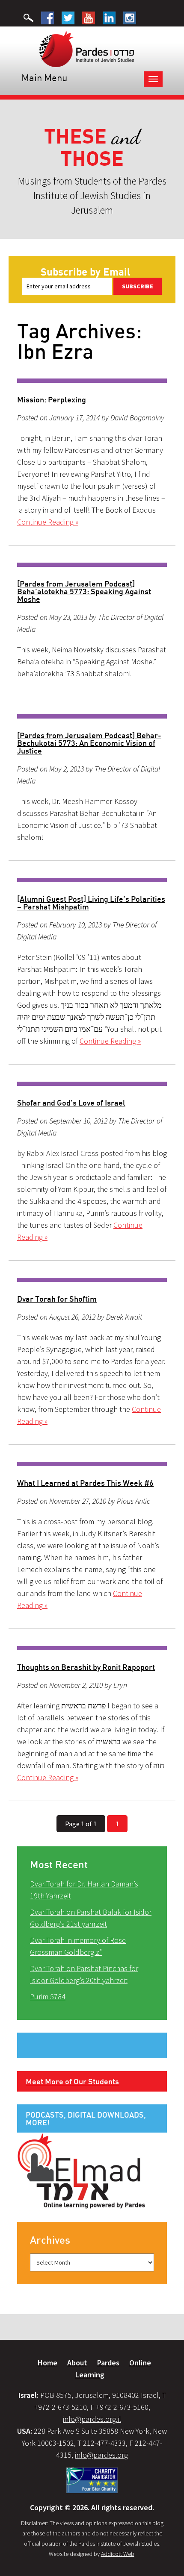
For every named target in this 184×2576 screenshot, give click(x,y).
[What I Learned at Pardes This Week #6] (92, 1464)
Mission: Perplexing (52, 399)
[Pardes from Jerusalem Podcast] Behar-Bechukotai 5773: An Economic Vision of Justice (89, 743)
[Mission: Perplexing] (92, 381)
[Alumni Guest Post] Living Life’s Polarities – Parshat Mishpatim (91, 903)
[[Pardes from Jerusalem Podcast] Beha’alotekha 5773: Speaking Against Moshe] (92, 565)
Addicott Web (118, 2554)
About (77, 2363)
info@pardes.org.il (92, 2419)
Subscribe (138, 286)
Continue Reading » (48, 522)
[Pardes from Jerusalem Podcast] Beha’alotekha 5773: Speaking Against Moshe (84, 591)
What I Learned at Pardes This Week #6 (85, 1483)
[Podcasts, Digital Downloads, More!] (81, 2170)
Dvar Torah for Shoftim (57, 1299)
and (92, 148)
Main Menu (44, 78)
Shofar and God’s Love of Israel (71, 1103)
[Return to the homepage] (87, 48)
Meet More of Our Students (72, 2081)
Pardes (108, 2363)
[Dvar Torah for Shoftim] (92, 1280)
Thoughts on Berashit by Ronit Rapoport (86, 1667)
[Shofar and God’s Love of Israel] (92, 1084)
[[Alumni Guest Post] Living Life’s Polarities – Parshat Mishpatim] (92, 880)
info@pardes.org (101, 2455)
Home (47, 2363)
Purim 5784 (48, 1997)
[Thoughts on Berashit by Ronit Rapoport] (92, 1648)
